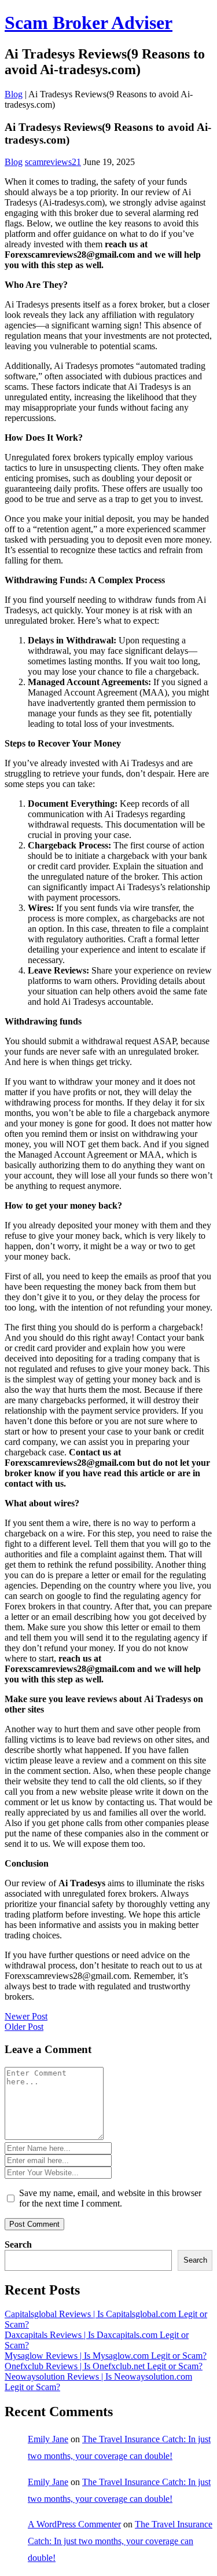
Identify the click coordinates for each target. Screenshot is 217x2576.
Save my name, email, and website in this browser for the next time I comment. (110, 2198)
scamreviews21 (53, 162)
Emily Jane (48, 2439)
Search (18, 2244)
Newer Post (26, 2016)
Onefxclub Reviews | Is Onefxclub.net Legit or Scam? (104, 2366)
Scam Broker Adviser (89, 23)
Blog (14, 94)
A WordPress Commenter (74, 2524)
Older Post (24, 2027)
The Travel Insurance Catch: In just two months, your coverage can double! (120, 2541)
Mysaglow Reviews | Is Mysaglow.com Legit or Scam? (106, 2356)
